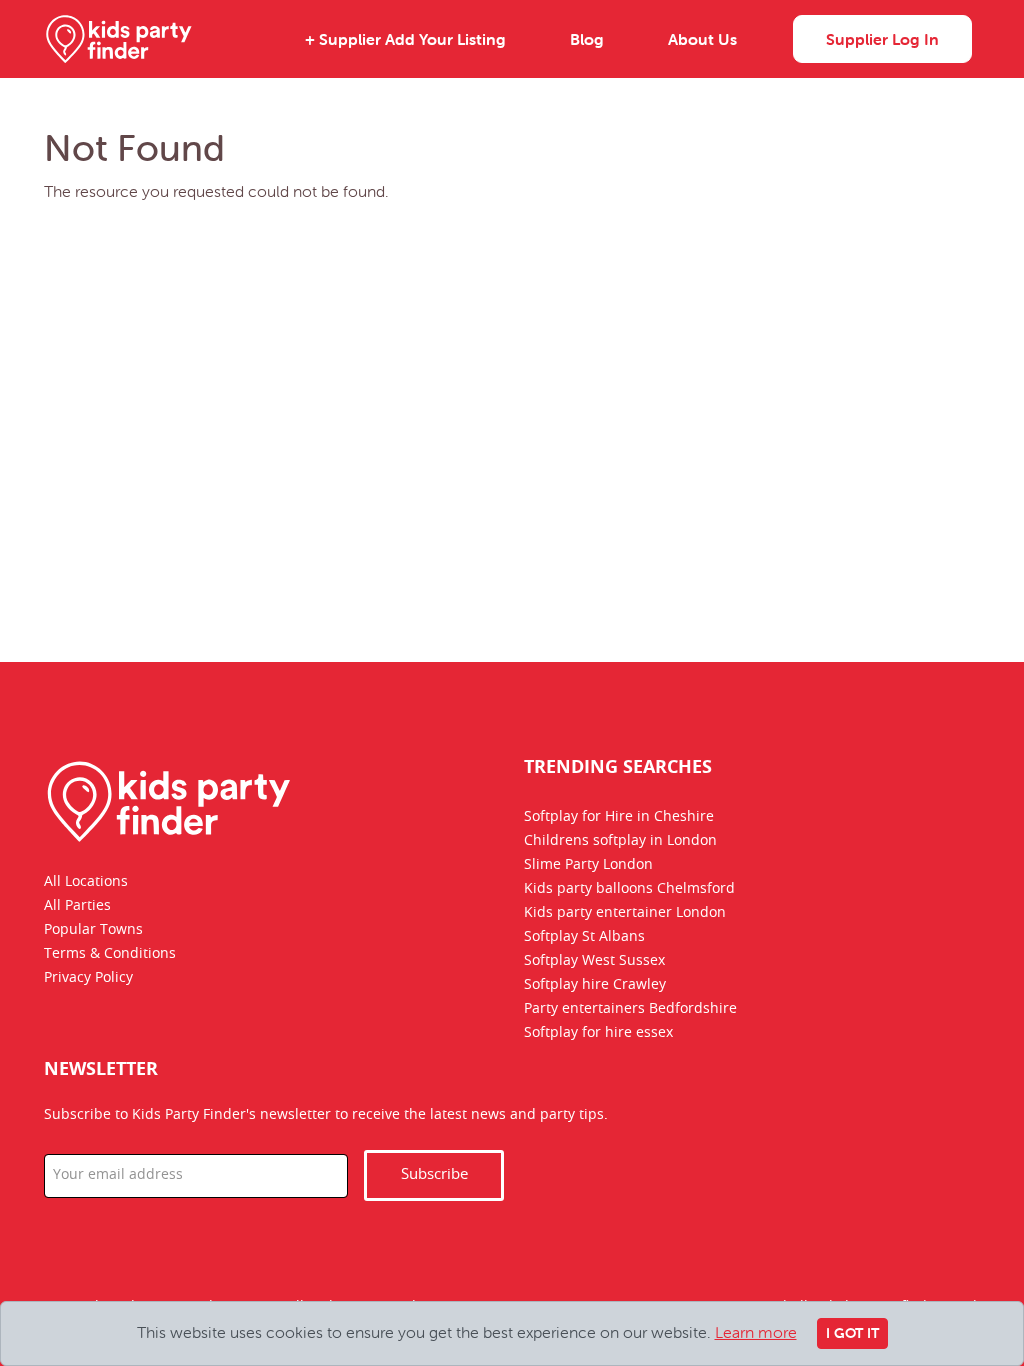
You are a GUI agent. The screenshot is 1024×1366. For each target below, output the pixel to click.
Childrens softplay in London (620, 841)
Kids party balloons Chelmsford (629, 889)
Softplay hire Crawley (595, 985)
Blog (587, 39)
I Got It (852, 1333)
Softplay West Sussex (594, 961)
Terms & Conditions (110, 954)
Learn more (756, 1332)
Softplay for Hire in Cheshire (619, 817)
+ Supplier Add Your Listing (405, 39)
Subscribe (434, 1174)
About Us (702, 39)
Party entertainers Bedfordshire (630, 1009)
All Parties (77, 906)
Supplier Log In (882, 39)
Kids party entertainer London (625, 913)
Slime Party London (588, 865)
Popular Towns (93, 930)
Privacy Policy (88, 978)
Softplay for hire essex (598, 1033)
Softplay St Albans (584, 937)
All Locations (86, 882)
